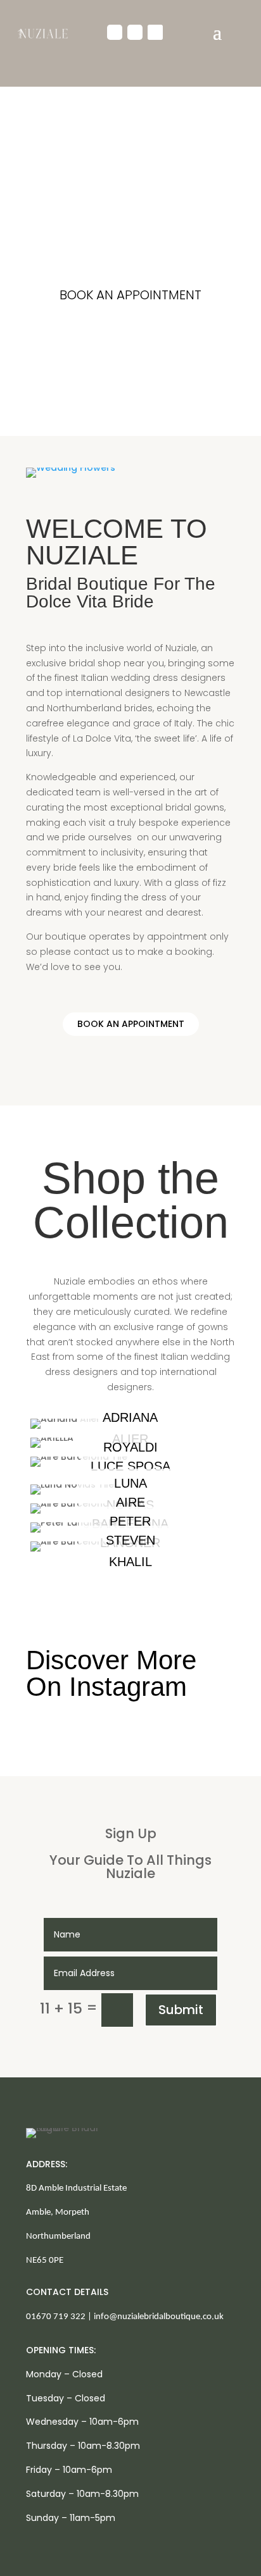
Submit (181, 2010)
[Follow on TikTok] (155, 32)
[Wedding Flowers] (71, 468)
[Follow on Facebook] (115, 32)
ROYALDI (130, 1447)
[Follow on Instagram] (135, 32)
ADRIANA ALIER (130, 1428)
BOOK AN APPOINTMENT (130, 295)
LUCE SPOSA (130, 1466)
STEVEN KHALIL (130, 1551)
